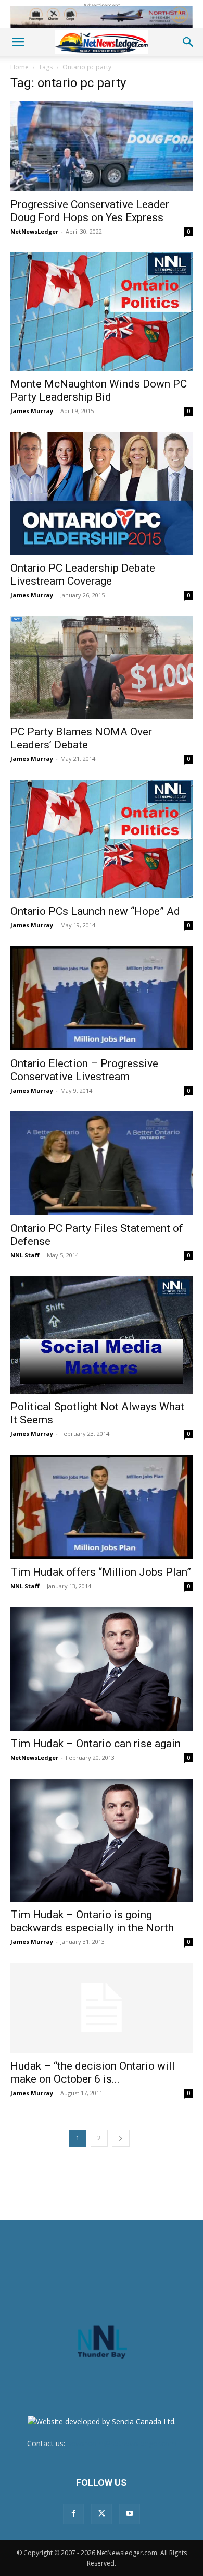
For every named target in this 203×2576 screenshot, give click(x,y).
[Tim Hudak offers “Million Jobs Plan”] (102, 1507)
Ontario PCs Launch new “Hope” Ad (95, 911)
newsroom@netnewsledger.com (122, 2443)
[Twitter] (102, 2514)
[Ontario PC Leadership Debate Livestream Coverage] (102, 493)
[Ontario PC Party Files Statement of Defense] (102, 1164)
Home (20, 67)
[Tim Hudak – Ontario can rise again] (102, 1669)
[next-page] (121, 2138)
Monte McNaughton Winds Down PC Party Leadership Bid (99, 390)
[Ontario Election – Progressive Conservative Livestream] (102, 998)
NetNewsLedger (34, 231)
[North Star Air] (102, 17)
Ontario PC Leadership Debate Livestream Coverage (83, 575)
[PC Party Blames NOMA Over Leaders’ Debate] (102, 667)
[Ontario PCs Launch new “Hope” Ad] (102, 839)
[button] (18, 42)
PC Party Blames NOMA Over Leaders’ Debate (81, 738)
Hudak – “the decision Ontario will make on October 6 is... (93, 2072)
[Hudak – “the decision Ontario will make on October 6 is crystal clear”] (102, 2008)
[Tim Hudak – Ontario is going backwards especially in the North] (102, 1840)
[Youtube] (130, 2514)
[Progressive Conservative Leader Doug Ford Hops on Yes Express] (102, 146)
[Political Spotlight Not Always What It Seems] (102, 1335)
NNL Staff (25, 1255)
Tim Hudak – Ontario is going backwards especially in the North (92, 1921)
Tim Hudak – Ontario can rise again (96, 1744)
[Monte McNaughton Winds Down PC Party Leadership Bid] (102, 312)
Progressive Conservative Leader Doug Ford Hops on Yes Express (90, 211)
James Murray (32, 411)
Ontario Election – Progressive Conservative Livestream (84, 1070)
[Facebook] (73, 2514)
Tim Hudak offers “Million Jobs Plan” (101, 1572)
